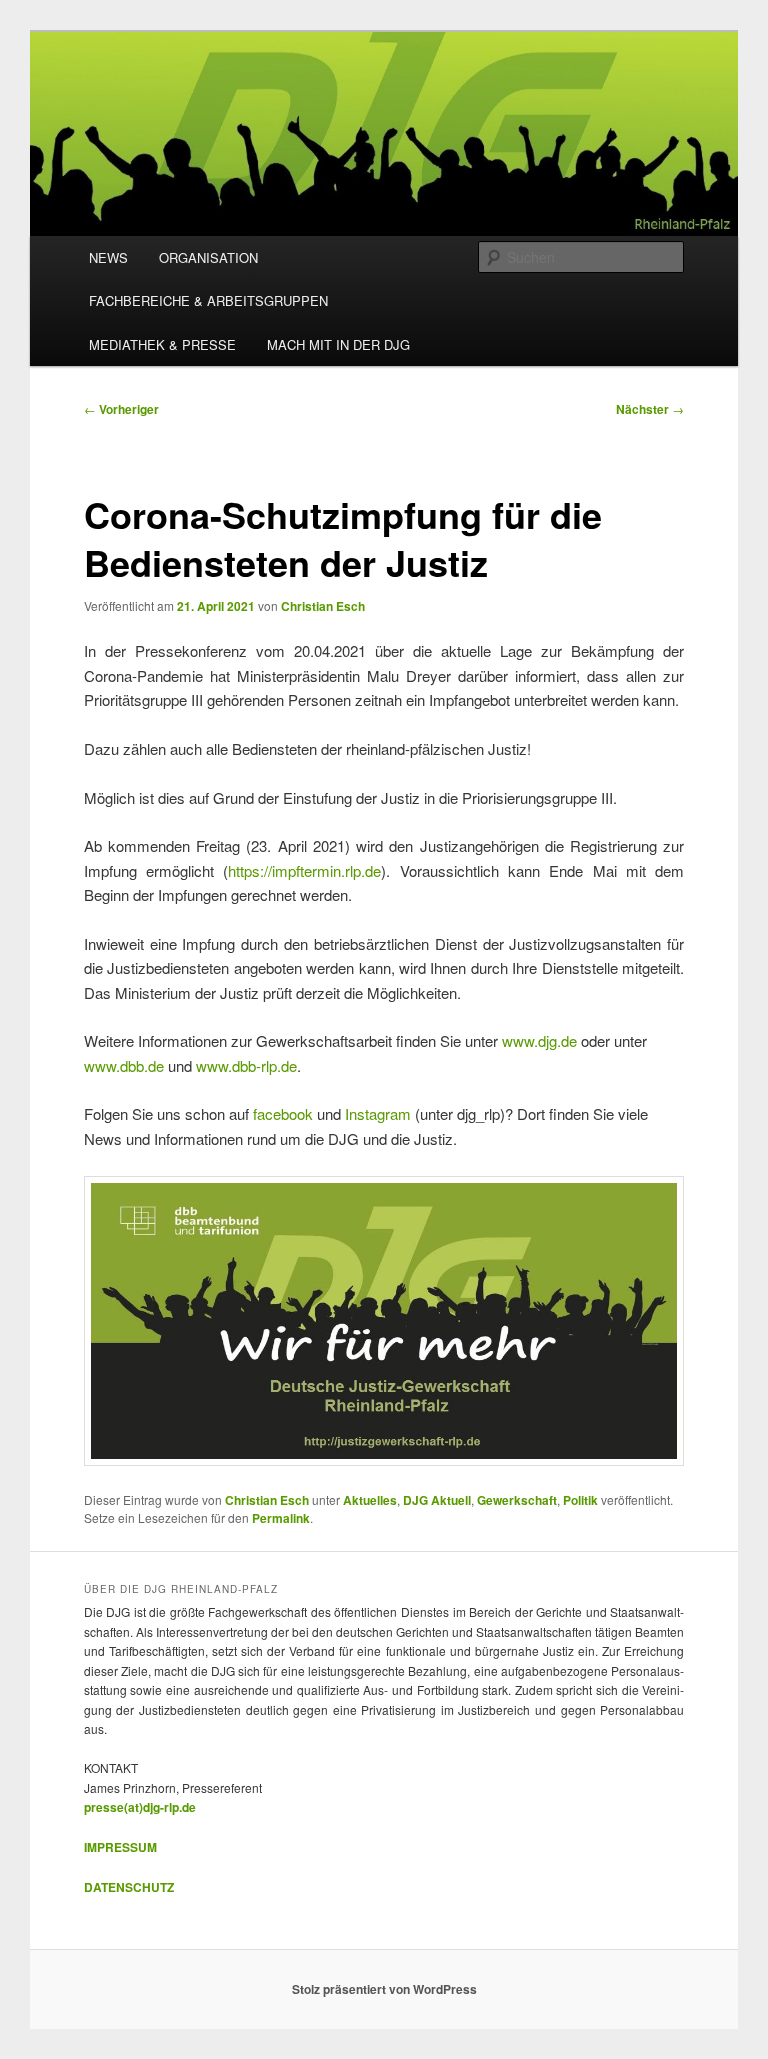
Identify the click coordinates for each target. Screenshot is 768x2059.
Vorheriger (121, 409)
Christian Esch (323, 606)
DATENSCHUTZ (129, 1887)
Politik (580, 1500)
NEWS (108, 257)
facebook (283, 1113)
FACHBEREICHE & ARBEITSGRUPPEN (208, 300)
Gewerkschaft (517, 1500)
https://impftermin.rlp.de (304, 870)
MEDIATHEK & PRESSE (162, 344)
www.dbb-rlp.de (246, 1065)
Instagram (378, 1113)
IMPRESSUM (120, 1847)
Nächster (650, 409)
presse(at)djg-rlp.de (140, 1807)
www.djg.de (539, 1040)
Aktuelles (370, 1500)
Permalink (281, 1518)
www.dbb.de (124, 1065)
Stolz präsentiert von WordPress (384, 1989)
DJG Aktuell (437, 1500)
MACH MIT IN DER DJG (338, 344)
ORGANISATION (208, 257)
